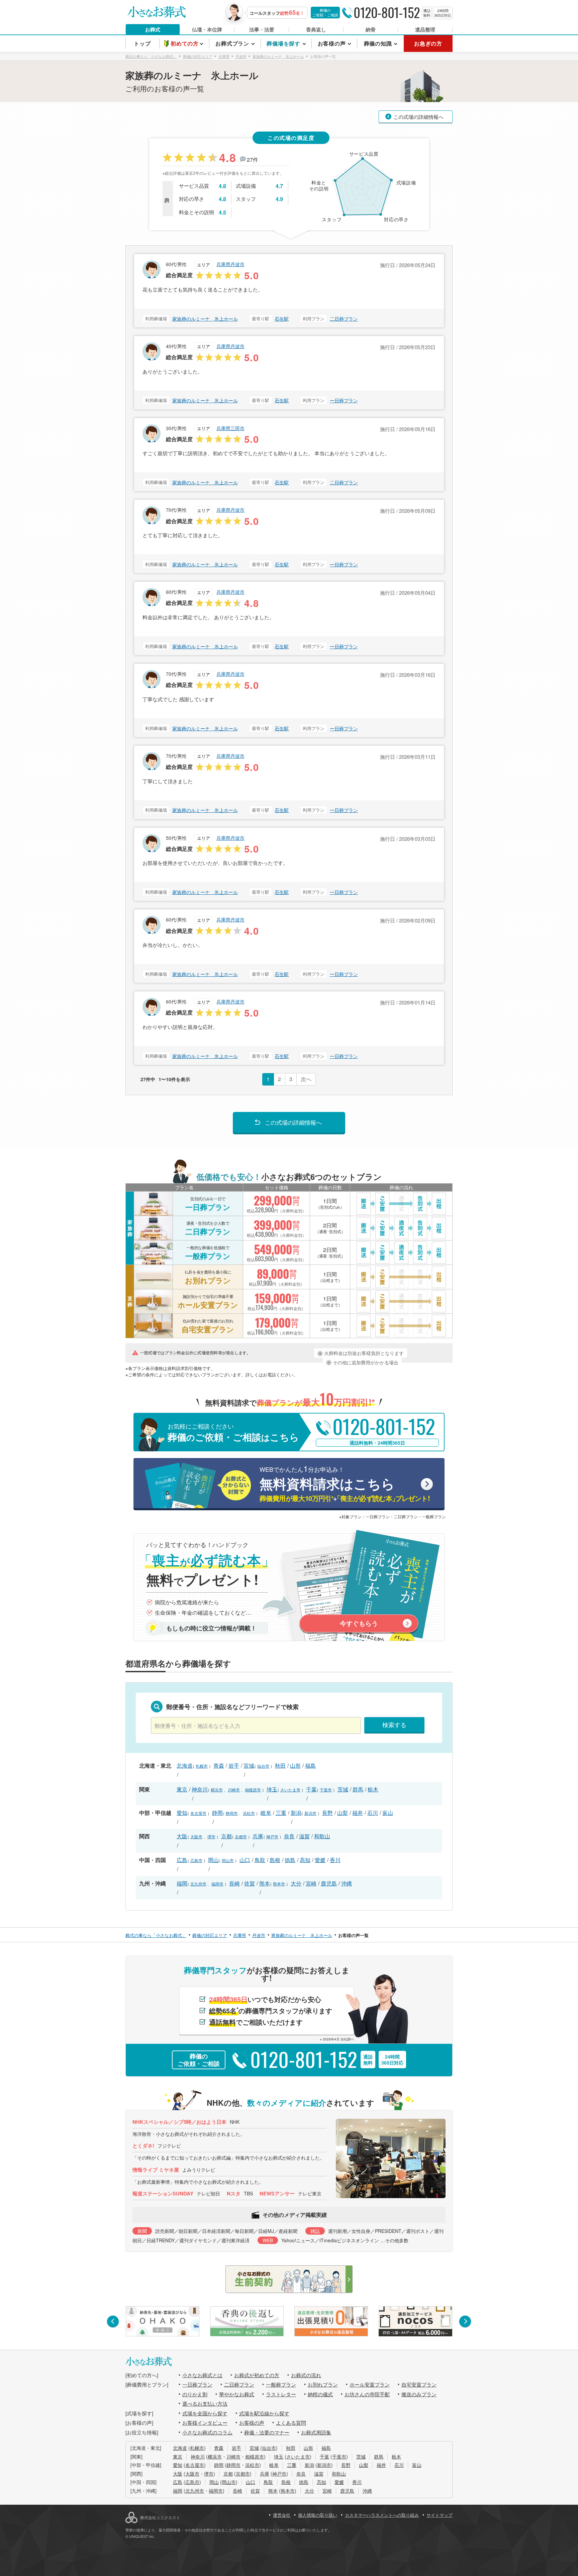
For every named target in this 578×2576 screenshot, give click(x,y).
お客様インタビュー (205, 2423)
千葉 (311, 1789)
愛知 (182, 1813)
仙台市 (263, 1766)
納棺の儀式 (320, 2394)
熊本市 (279, 1884)
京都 (226, 1836)
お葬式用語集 (316, 2432)
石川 (373, 1813)
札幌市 (202, 1766)
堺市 (211, 1836)
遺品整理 (425, 29)
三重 (281, 1813)
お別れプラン (323, 2384)
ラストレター (281, 2394)
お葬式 (153, 29)
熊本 (265, 1883)
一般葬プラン (281, 2384)
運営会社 (282, 2515)
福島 (310, 1765)
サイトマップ (440, 2515)
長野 (327, 1813)
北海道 (185, 1765)
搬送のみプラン (419, 2394)
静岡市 (232, 1813)
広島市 (196, 1860)
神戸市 (272, 1836)
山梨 (343, 1813)
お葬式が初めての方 (257, 2375)
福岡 (182, 1883)
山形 (295, 1765)
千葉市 (326, 1790)
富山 (388, 1813)
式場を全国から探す (205, 2413)
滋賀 (304, 1836)
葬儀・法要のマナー (267, 2432)
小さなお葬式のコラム (207, 2432)
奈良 (289, 1836)
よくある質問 (291, 2423)
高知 (305, 1860)
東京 (182, 1789)
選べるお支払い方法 (205, 2403)
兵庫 (258, 1836)
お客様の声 (252, 2423)
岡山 (213, 1860)
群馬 (358, 1789)
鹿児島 (329, 1883)
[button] (113, 2321)
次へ (306, 1079)
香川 (335, 1860)
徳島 (290, 1860)
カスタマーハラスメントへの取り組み (382, 2515)
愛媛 (320, 1860)
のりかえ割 (195, 2394)
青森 (219, 1765)
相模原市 (253, 1790)
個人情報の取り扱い (318, 2515)
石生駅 (282, 319)
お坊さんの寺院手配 (367, 2394)
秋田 (280, 1765)
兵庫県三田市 (230, 428)
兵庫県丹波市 (230, 264)
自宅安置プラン (419, 2384)
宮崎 (311, 1883)
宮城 (249, 1765)
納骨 (371, 29)
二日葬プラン (344, 319)
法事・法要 (262, 29)
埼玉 (272, 1789)
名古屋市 (198, 1813)
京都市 (241, 1836)
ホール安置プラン (370, 2384)
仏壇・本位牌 (207, 29)
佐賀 (250, 1883)
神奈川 (200, 1789)
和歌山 (322, 1836)
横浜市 (217, 1790)
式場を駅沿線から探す (264, 2413)
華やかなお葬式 (237, 2394)
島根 (275, 1860)
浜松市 (249, 1813)
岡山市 (228, 1860)
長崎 (234, 1883)
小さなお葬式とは (202, 2375)
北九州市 (198, 1884)
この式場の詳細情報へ (418, 117)
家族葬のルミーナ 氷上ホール (205, 319)
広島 (182, 1860)
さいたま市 (290, 1790)
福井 (358, 1813)
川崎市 (234, 1790)
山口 (245, 1860)
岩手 (234, 1765)
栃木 (373, 1789)
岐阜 (266, 1813)
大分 (296, 1883)
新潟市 (310, 1813)
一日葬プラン (344, 400)
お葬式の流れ (306, 2375)
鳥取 (260, 1860)
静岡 (217, 1813)
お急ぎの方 (428, 43)
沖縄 (347, 1883)
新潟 (296, 1813)
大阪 (182, 1836)
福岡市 (217, 1884)
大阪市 (196, 1836)
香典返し (316, 29)
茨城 (343, 1789)
